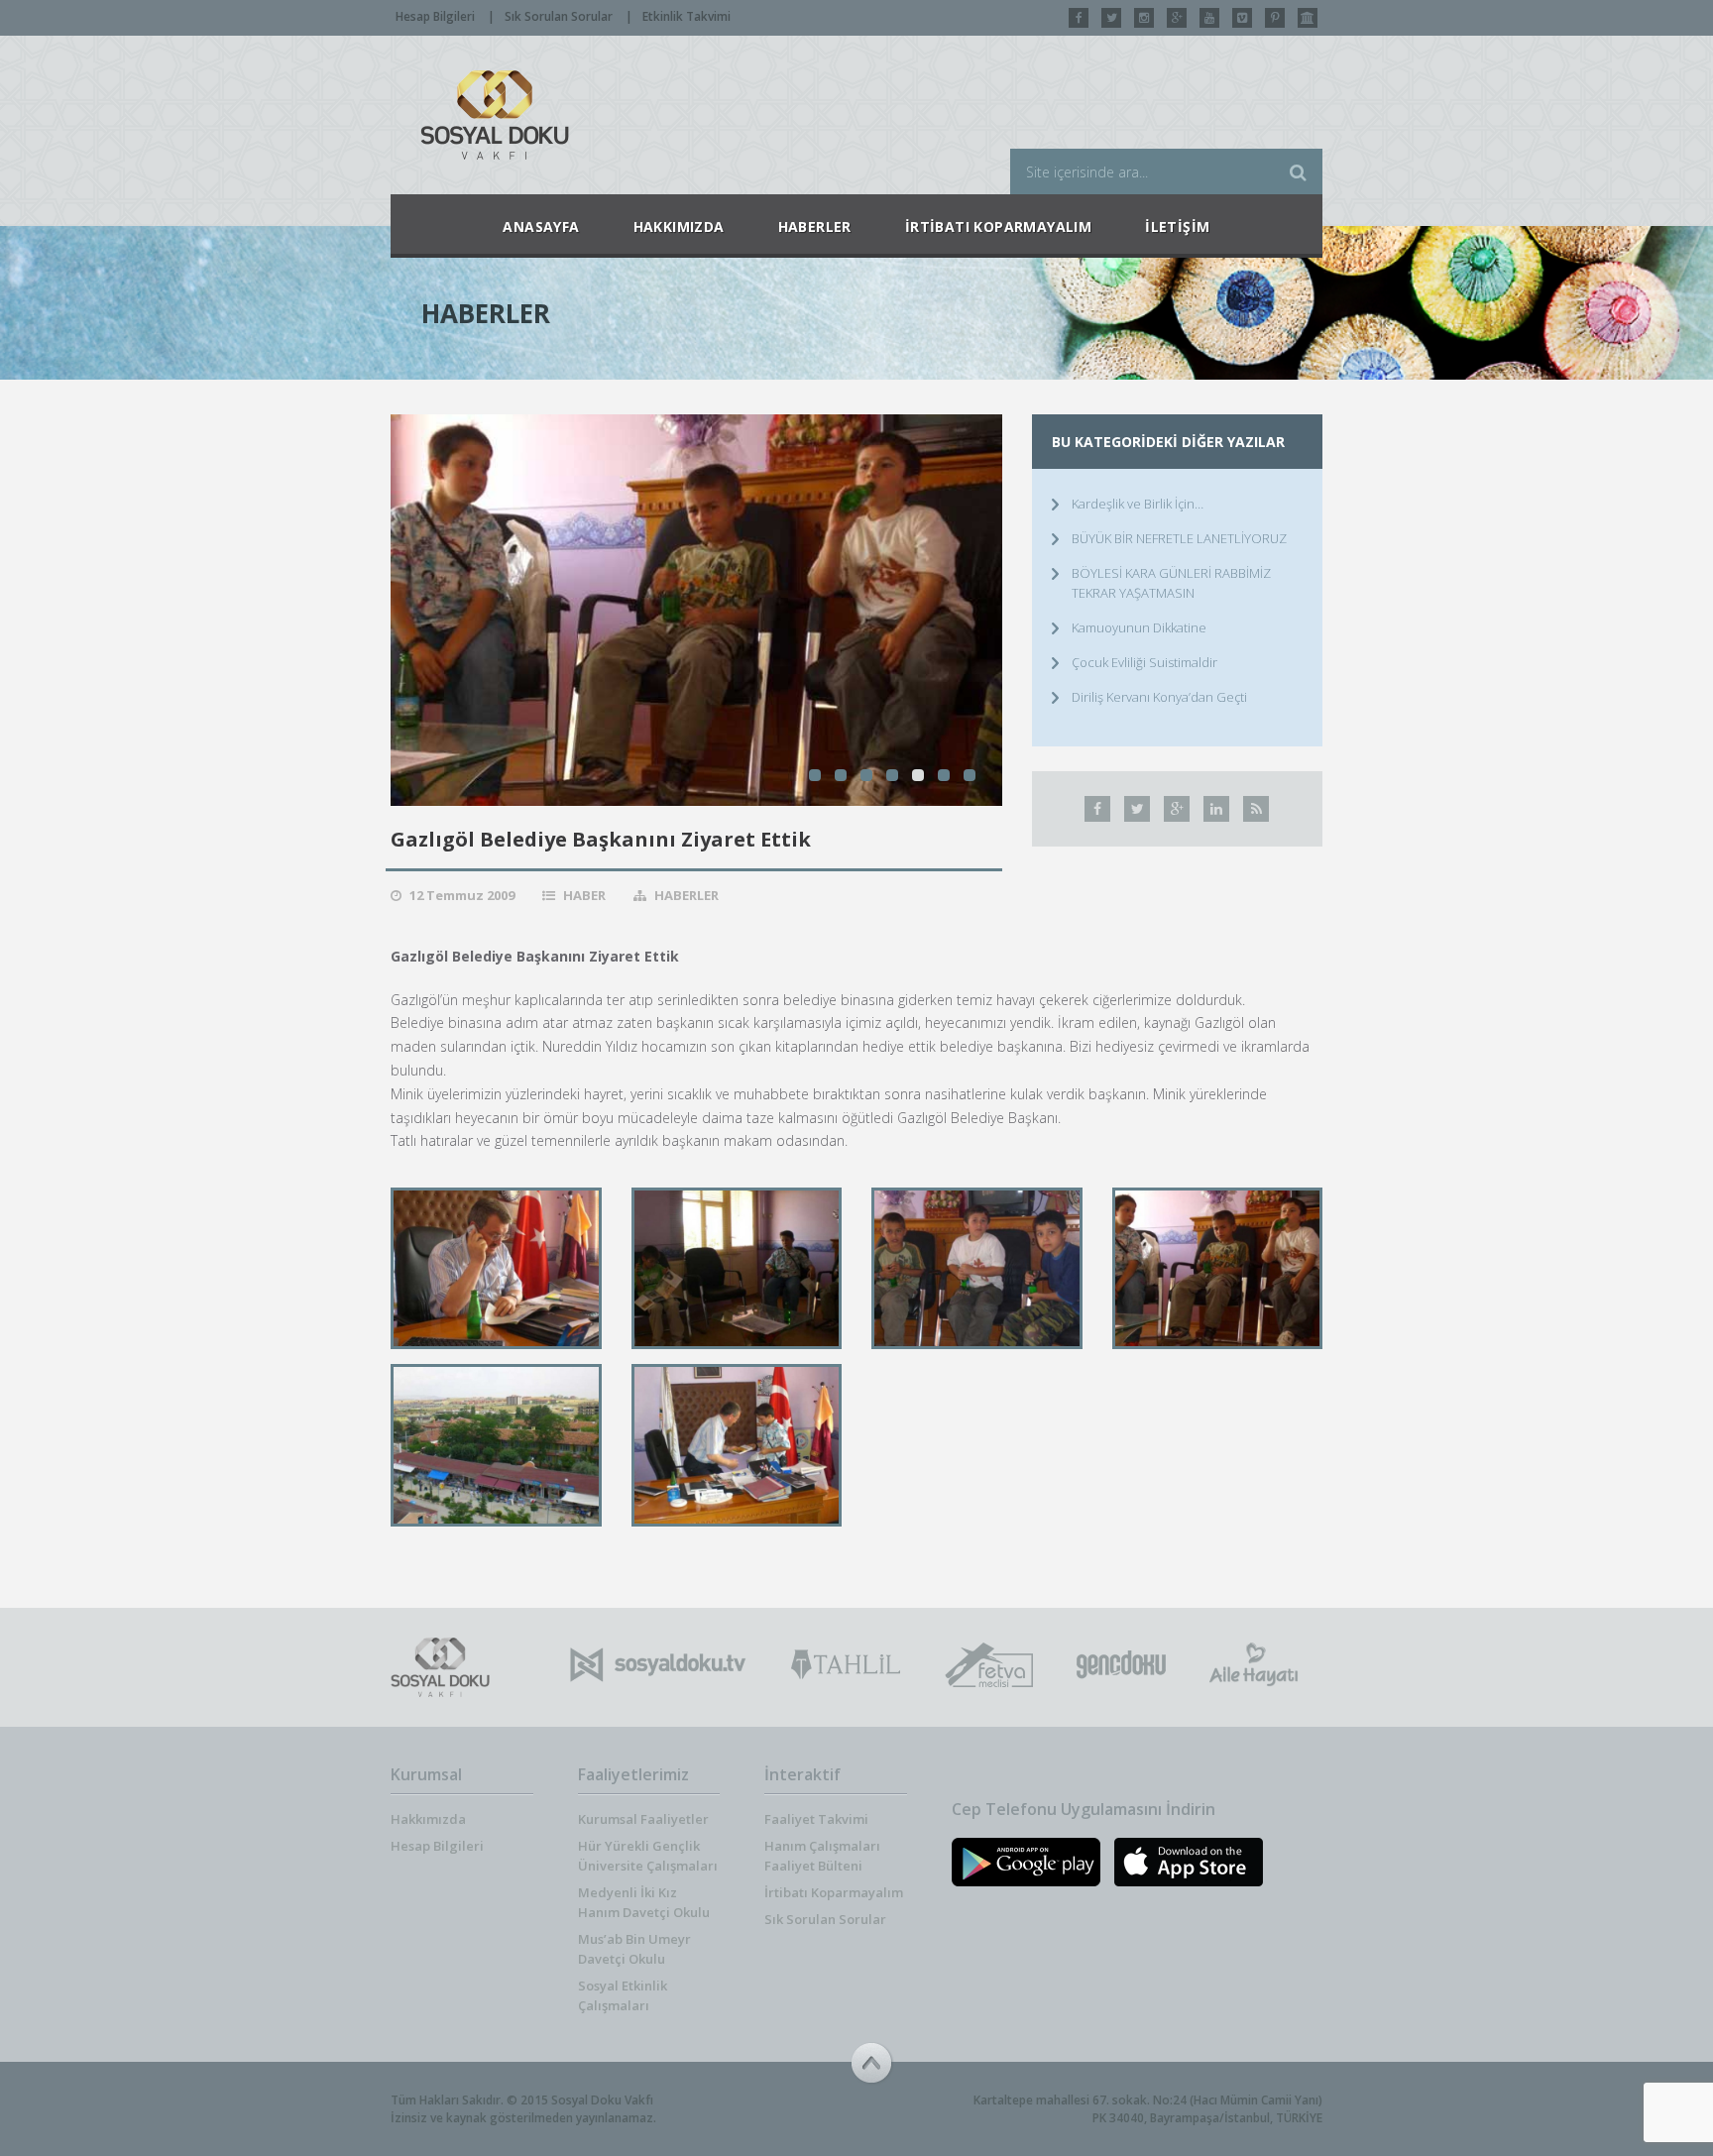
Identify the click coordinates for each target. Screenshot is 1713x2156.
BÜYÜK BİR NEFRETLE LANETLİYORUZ (1179, 538)
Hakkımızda (428, 1819)
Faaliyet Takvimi (816, 1819)
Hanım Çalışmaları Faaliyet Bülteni (822, 1856)
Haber (584, 895)
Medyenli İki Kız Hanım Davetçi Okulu (644, 1902)
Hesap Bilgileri (435, 16)
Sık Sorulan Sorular (559, 16)
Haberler (686, 895)
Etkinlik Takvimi (686, 16)
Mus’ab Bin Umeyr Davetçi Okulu (634, 1949)
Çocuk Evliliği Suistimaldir (1144, 662)
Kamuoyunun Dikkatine (1139, 627)
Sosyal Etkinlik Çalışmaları (623, 1995)
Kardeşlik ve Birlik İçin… (1138, 504)
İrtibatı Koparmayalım (834, 1892)
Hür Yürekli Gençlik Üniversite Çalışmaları (648, 1856)
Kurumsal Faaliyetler (643, 1819)
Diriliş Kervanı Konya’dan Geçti (1159, 697)
